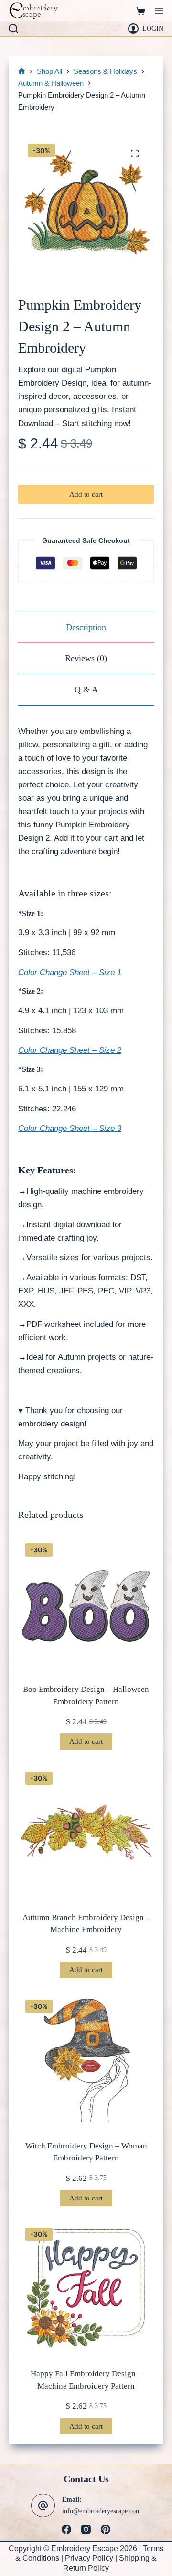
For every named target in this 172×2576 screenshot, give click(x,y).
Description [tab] (86, 627)
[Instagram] (86, 2529)
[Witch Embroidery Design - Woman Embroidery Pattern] (86, 2060)
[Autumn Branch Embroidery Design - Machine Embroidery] (86, 1832)
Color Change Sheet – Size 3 (70, 1128)
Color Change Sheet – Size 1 (70, 972)
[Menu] (159, 11)
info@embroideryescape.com (102, 2511)
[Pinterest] (106, 2529)
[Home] (22, 72)
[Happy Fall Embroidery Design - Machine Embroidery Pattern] (86, 2288)
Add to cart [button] (86, 1741)
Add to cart (86, 494)
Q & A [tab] (86, 690)
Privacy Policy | (92, 2558)
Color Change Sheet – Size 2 (70, 1050)
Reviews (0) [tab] (86, 658)
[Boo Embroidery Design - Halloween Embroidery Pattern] (86, 1604)
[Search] (13, 29)
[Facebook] (66, 2529)
